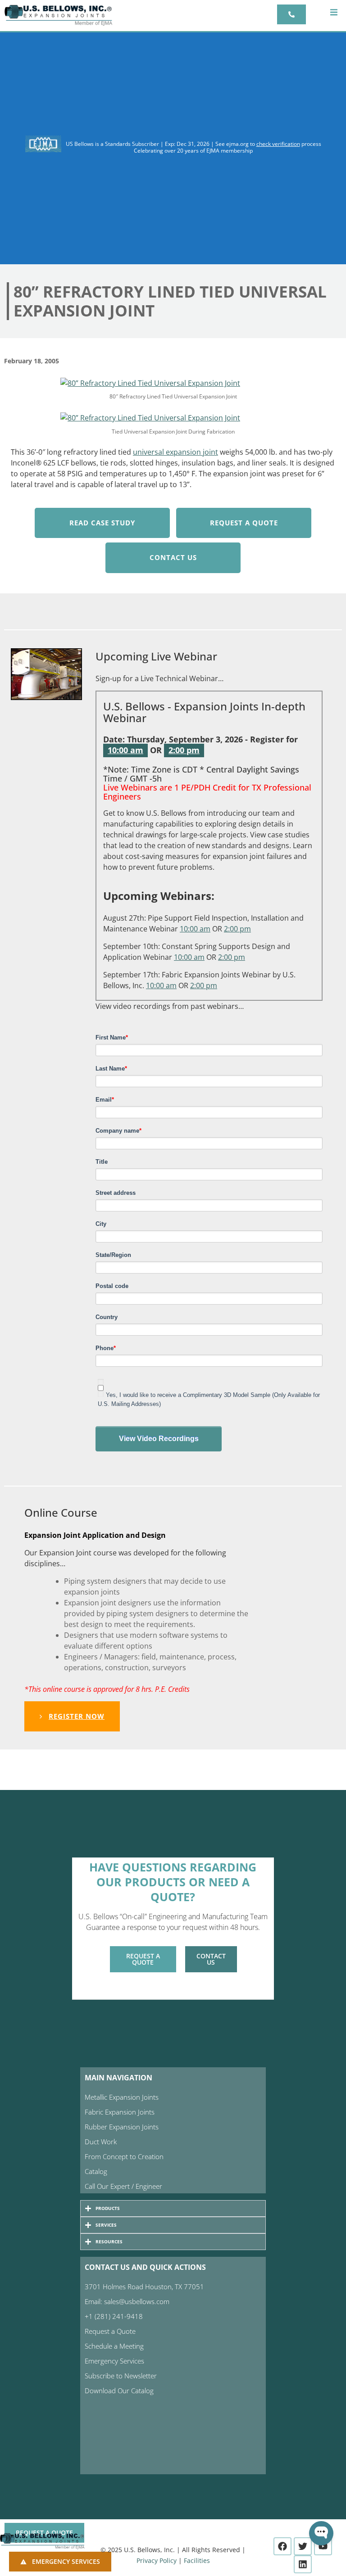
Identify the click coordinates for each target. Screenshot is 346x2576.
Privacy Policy (157, 2560)
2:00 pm (184, 750)
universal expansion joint (175, 452)
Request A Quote (244, 523)
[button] (334, 12)
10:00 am (125, 750)
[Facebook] (282, 2546)
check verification (278, 144)
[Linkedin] (303, 2564)
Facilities (197, 2560)
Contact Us (173, 557)
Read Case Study (102, 523)
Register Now (77, 1716)
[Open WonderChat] (321, 2533)
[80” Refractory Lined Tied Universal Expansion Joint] (150, 382)
